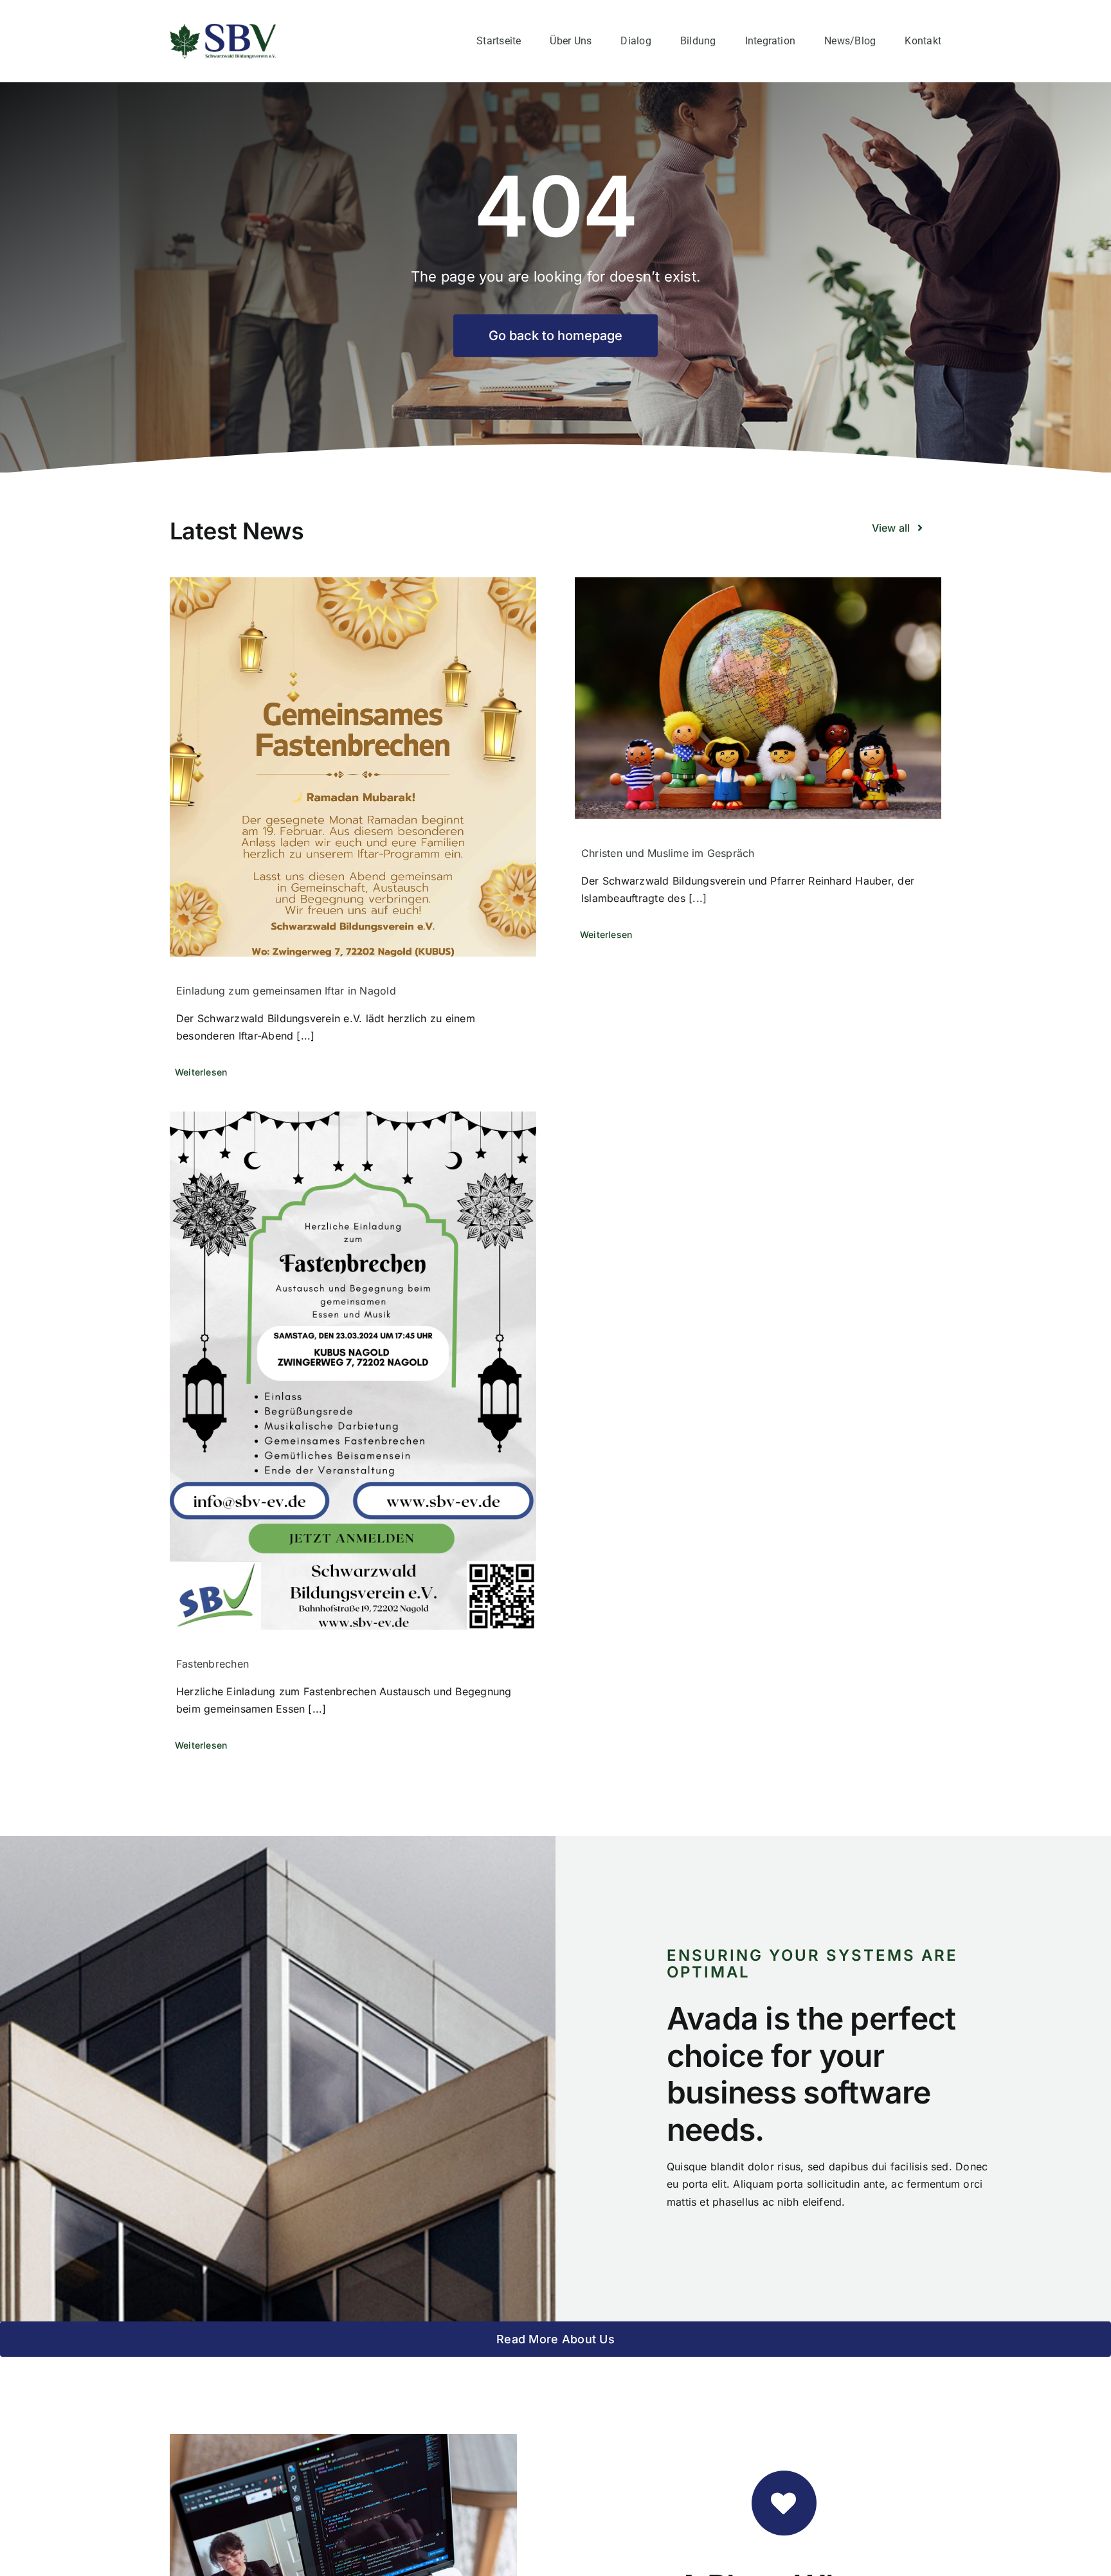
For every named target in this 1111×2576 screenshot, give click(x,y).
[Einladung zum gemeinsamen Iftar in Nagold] (353, 767)
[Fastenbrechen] (353, 1371)
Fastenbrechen (212, 1664)
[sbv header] (223, 29)
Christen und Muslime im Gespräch (668, 853)
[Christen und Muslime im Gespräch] (758, 698)
